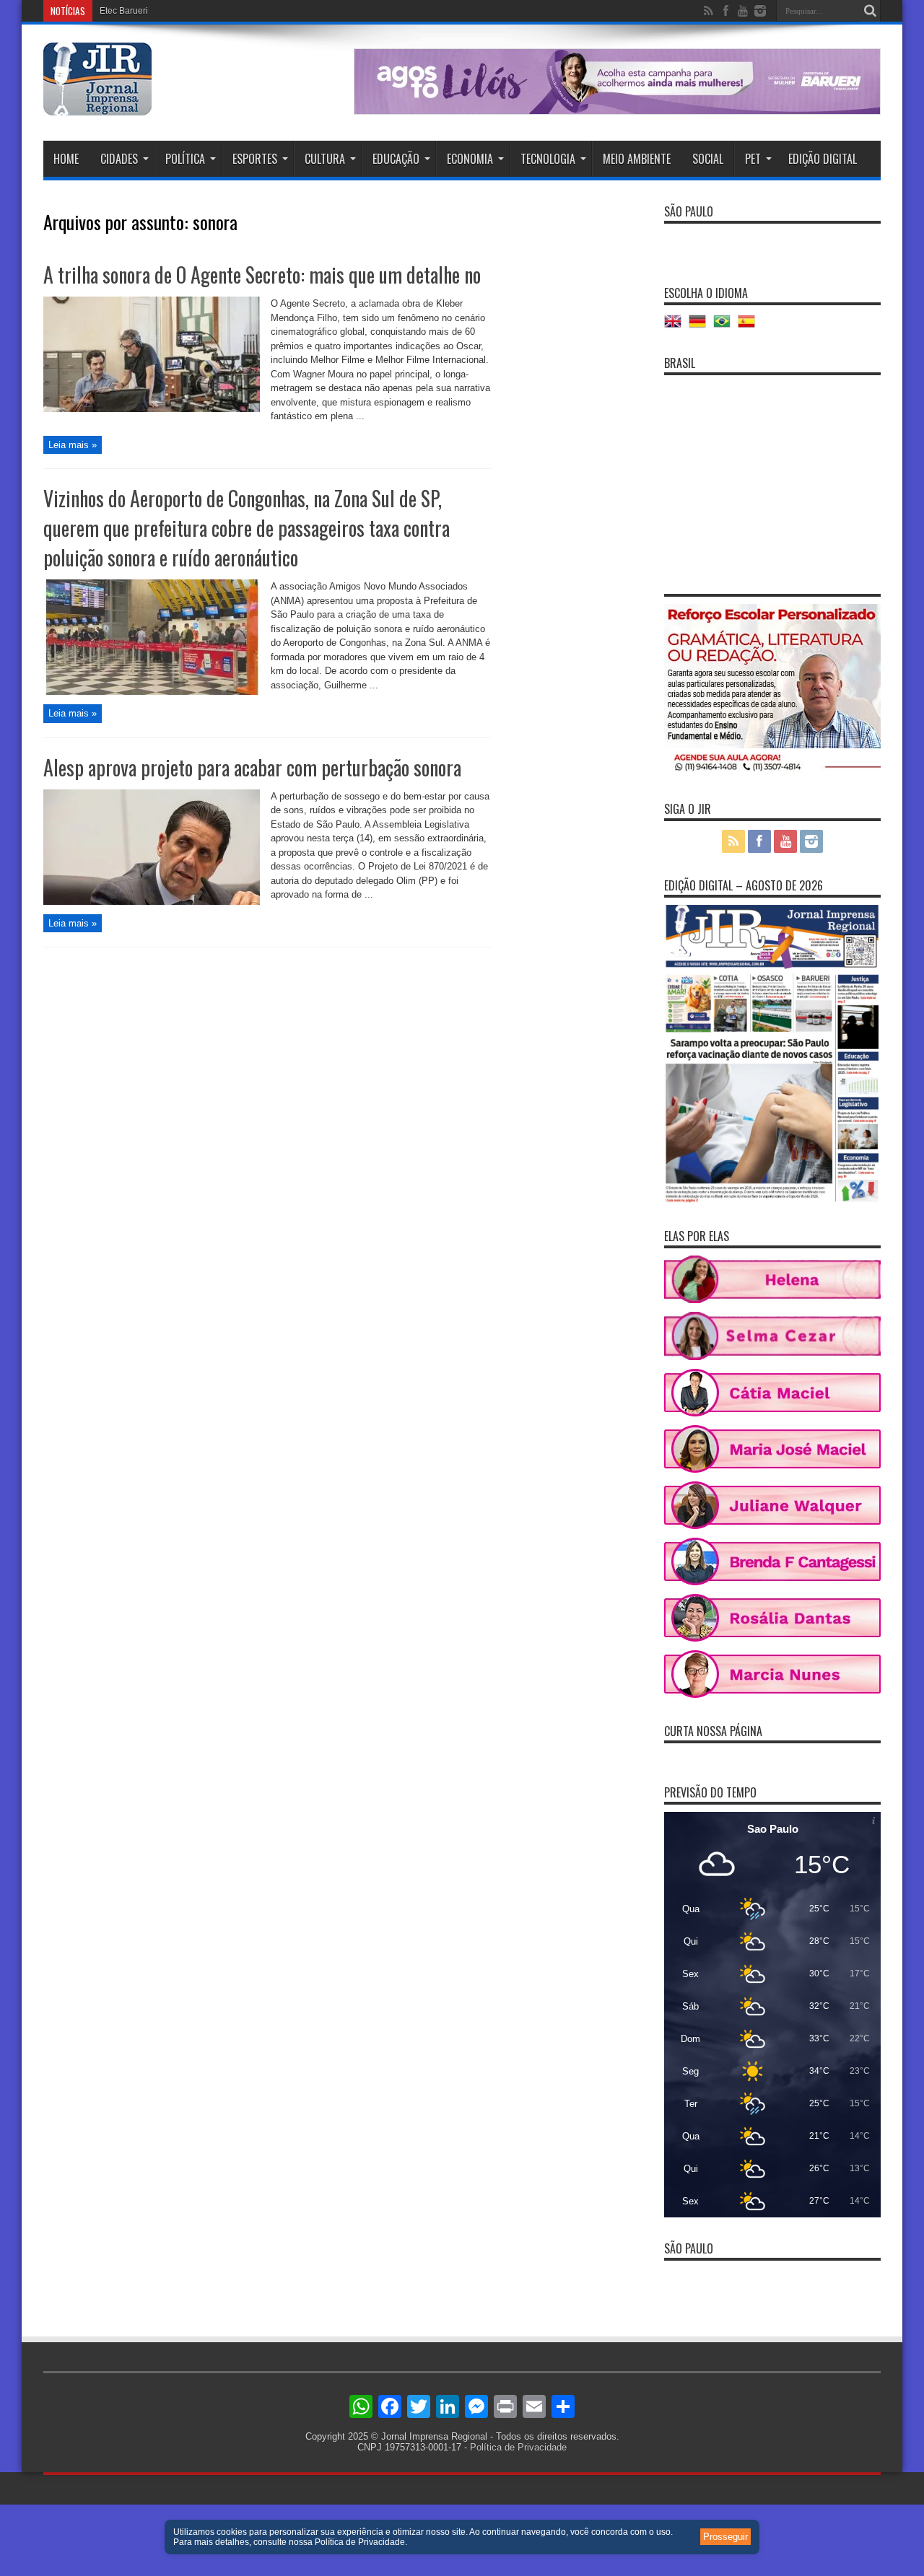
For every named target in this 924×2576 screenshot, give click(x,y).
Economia (470, 159)
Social (708, 159)
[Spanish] (750, 327)
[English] (676, 327)
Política (185, 159)
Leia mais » (73, 445)
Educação (396, 159)
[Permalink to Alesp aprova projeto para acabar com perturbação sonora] (152, 902)
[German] (701, 327)
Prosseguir (725, 2537)
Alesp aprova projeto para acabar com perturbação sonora (252, 767)
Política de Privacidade (518, 2447)
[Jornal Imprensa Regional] (97, 105)
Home (66, 159)
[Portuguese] (725, 327)
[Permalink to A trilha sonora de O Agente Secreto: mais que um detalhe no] (152, 409)
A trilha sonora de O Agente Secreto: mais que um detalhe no (262, 275)
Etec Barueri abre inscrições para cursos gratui (191, 11)
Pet (753, 159)
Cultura (325, 159)
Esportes (255, 159)
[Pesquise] (870, 11)
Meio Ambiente (637, 159)
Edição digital (823, 159)
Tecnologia (548, 159)
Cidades (119, 159)
